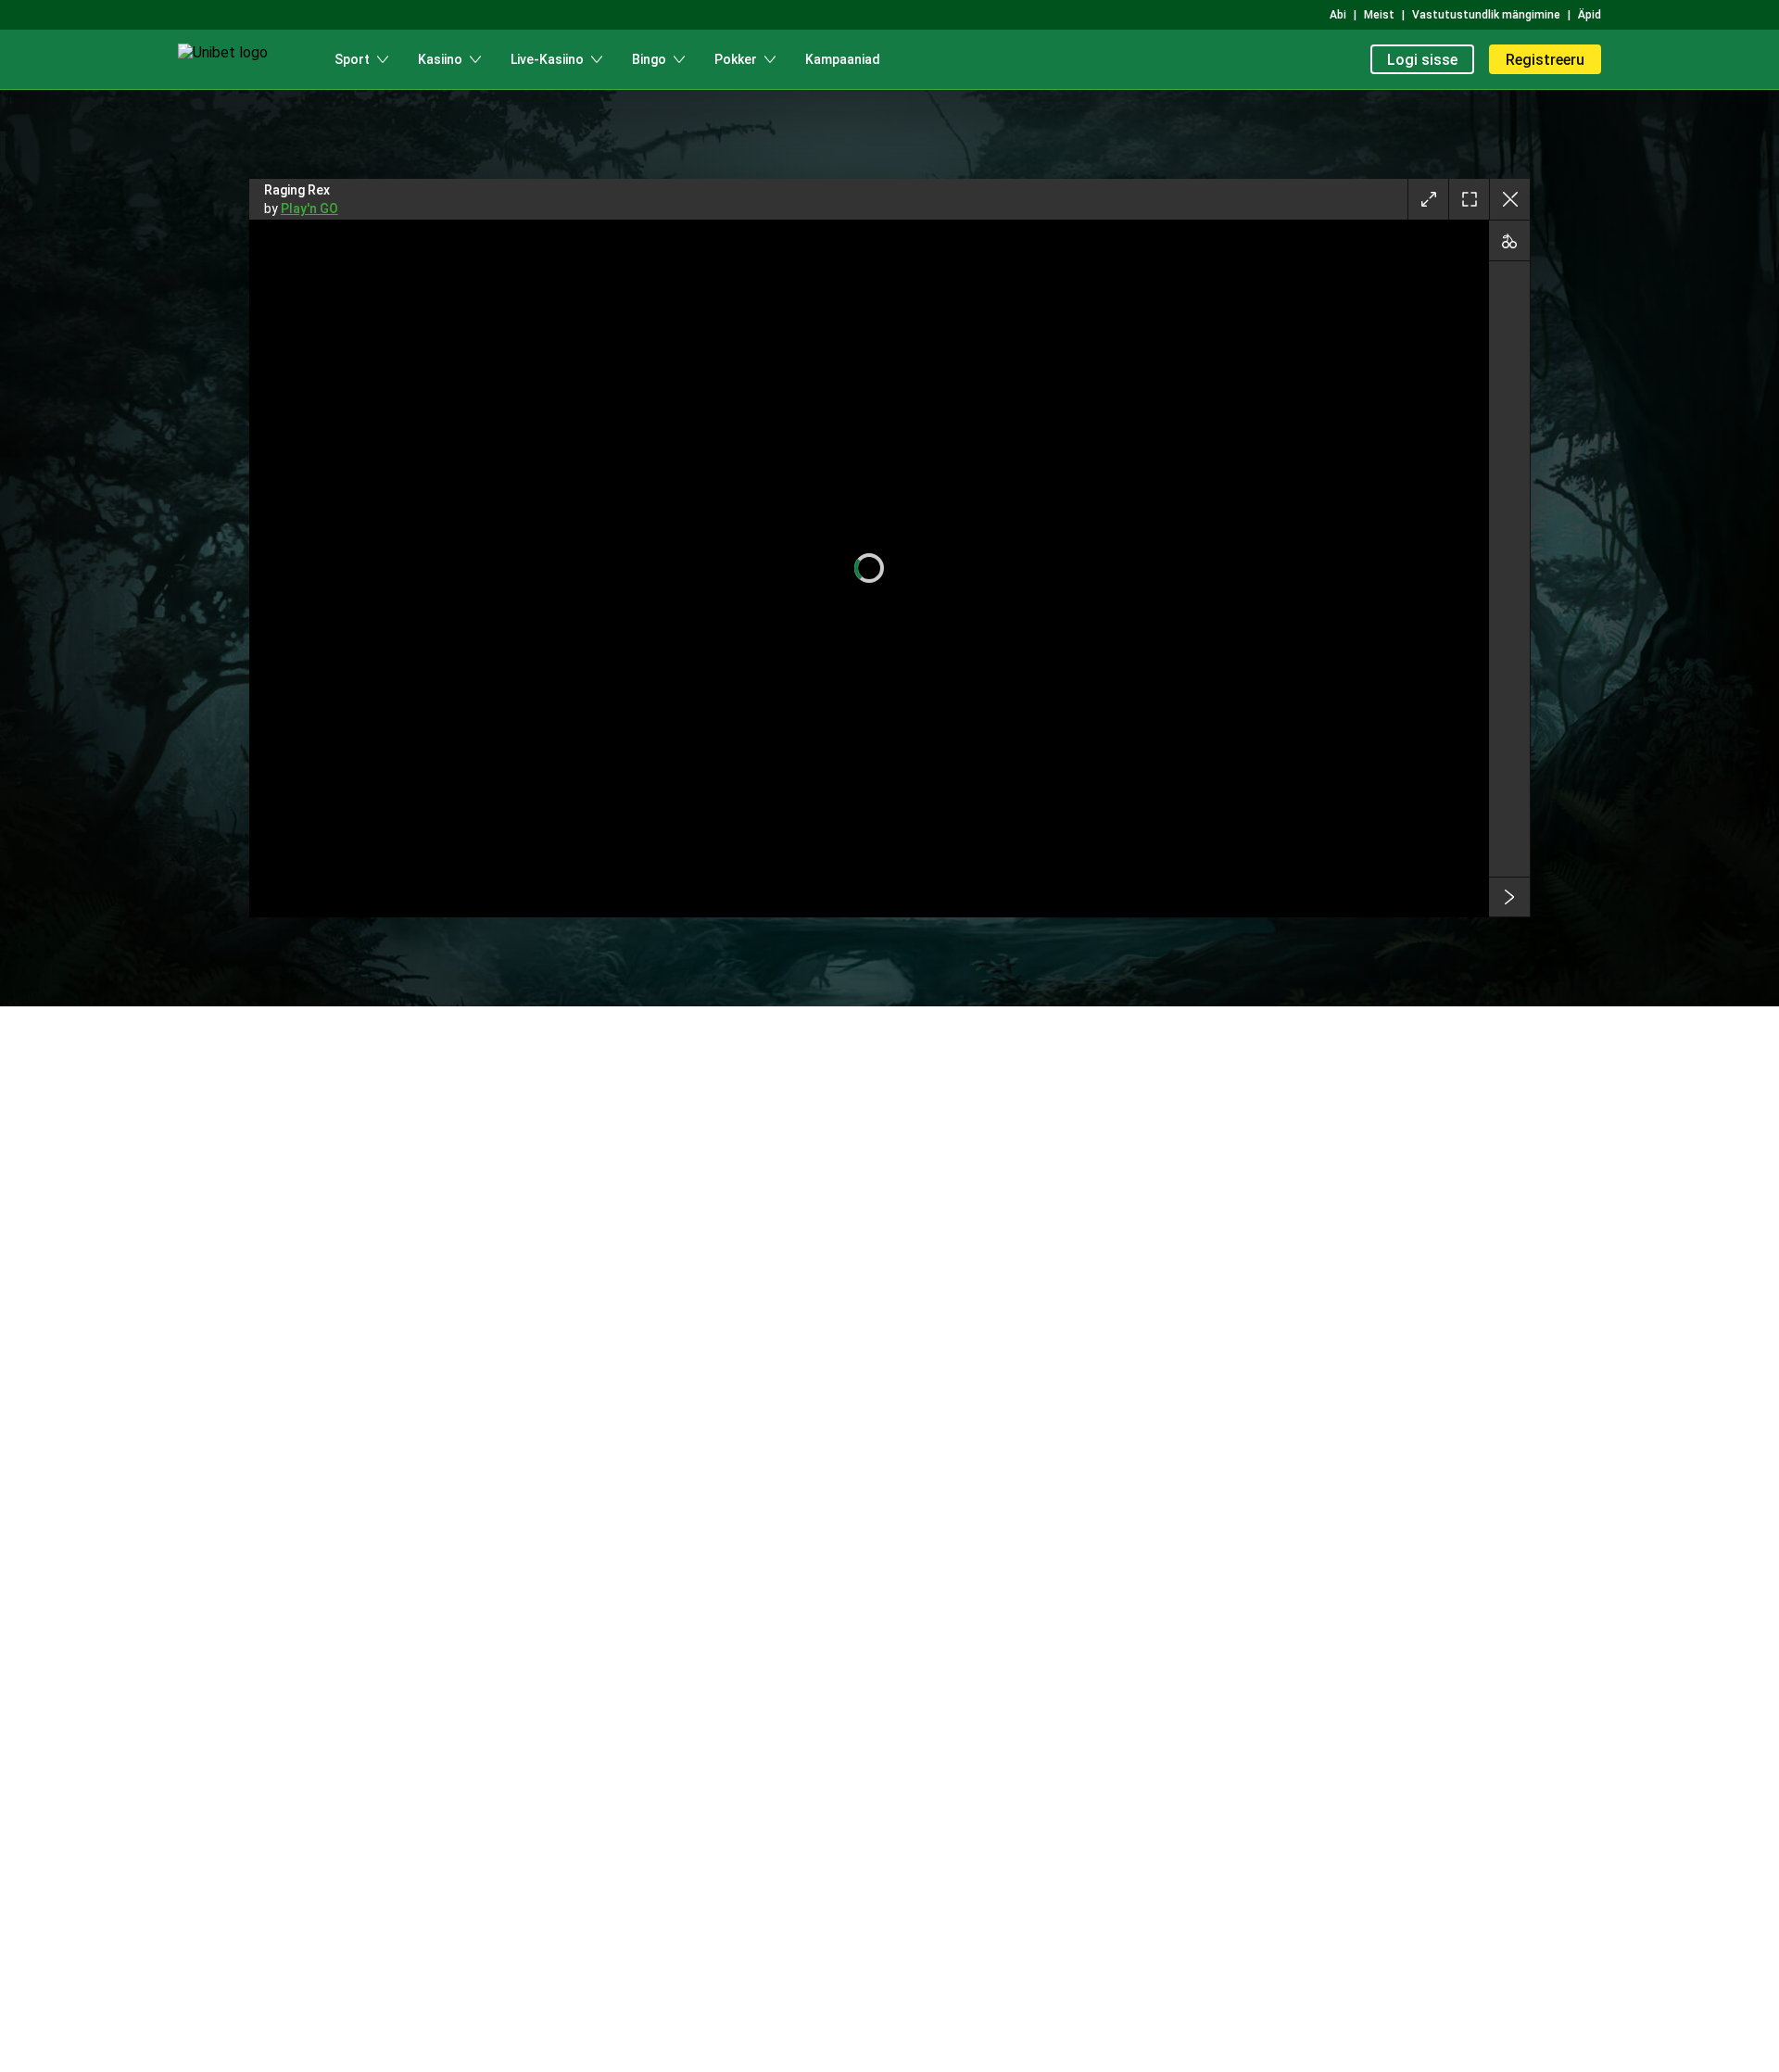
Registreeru (1545, 60)
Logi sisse (1422, 60)
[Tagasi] (1509, 199)
